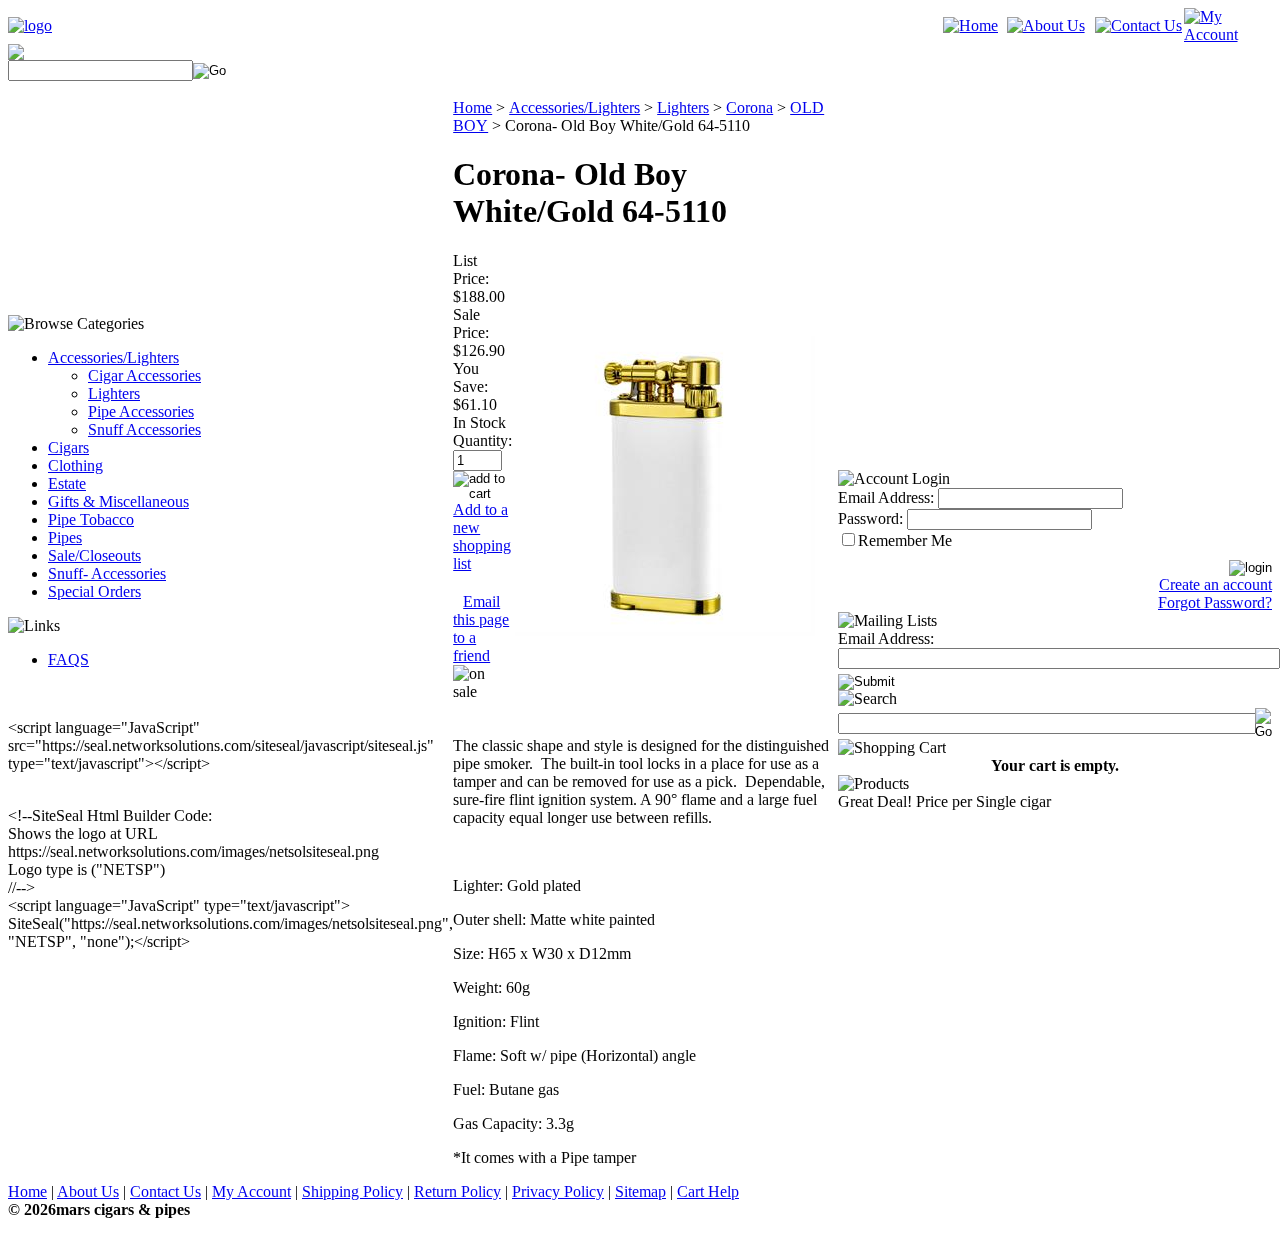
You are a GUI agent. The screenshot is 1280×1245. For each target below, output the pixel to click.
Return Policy (457, 1191)
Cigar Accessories (144, 375)
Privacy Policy (558, 1191)
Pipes (65, 537)
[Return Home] (30, 25)
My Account (251, 1191)
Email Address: (886, 497)
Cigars (68, 447)
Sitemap (640, 1191)
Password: (870, 518)
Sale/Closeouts (94, 555)
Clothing (75, 465)
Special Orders (94, 591)
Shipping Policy (352, 1191)
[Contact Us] (1138, 25)
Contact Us (165, 1191)
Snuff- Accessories (107, 573)
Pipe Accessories (141, 411)
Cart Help (708, 1191)
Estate (67, 483)
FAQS (68, 659)
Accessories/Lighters (113, 357)
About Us (88, 1191)
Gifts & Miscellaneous (118, 501)
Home (472, 107)
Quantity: (482, 440)
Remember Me (905, 540)
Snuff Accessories (144, 429)
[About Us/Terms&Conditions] (1046, 25)
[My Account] (1228, 34)
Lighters (114, 393)
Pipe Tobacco (91, 519)
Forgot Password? (1215, 602)
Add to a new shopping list (482, 536)
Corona (749, 107)
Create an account (1215, 584)
